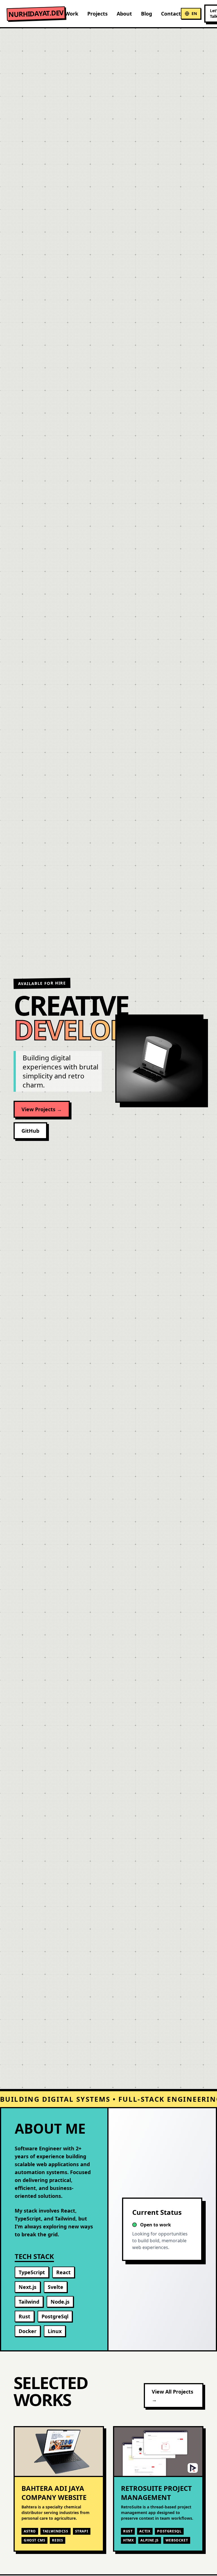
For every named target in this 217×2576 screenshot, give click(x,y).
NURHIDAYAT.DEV (36, 14)
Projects (97, 14)
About (124, 14)
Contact (171, 14)
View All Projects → (172, 2396)
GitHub (30, 1131)
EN (194, 13)
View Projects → (42, 1109)
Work (72, 14)
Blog (147, 14)
